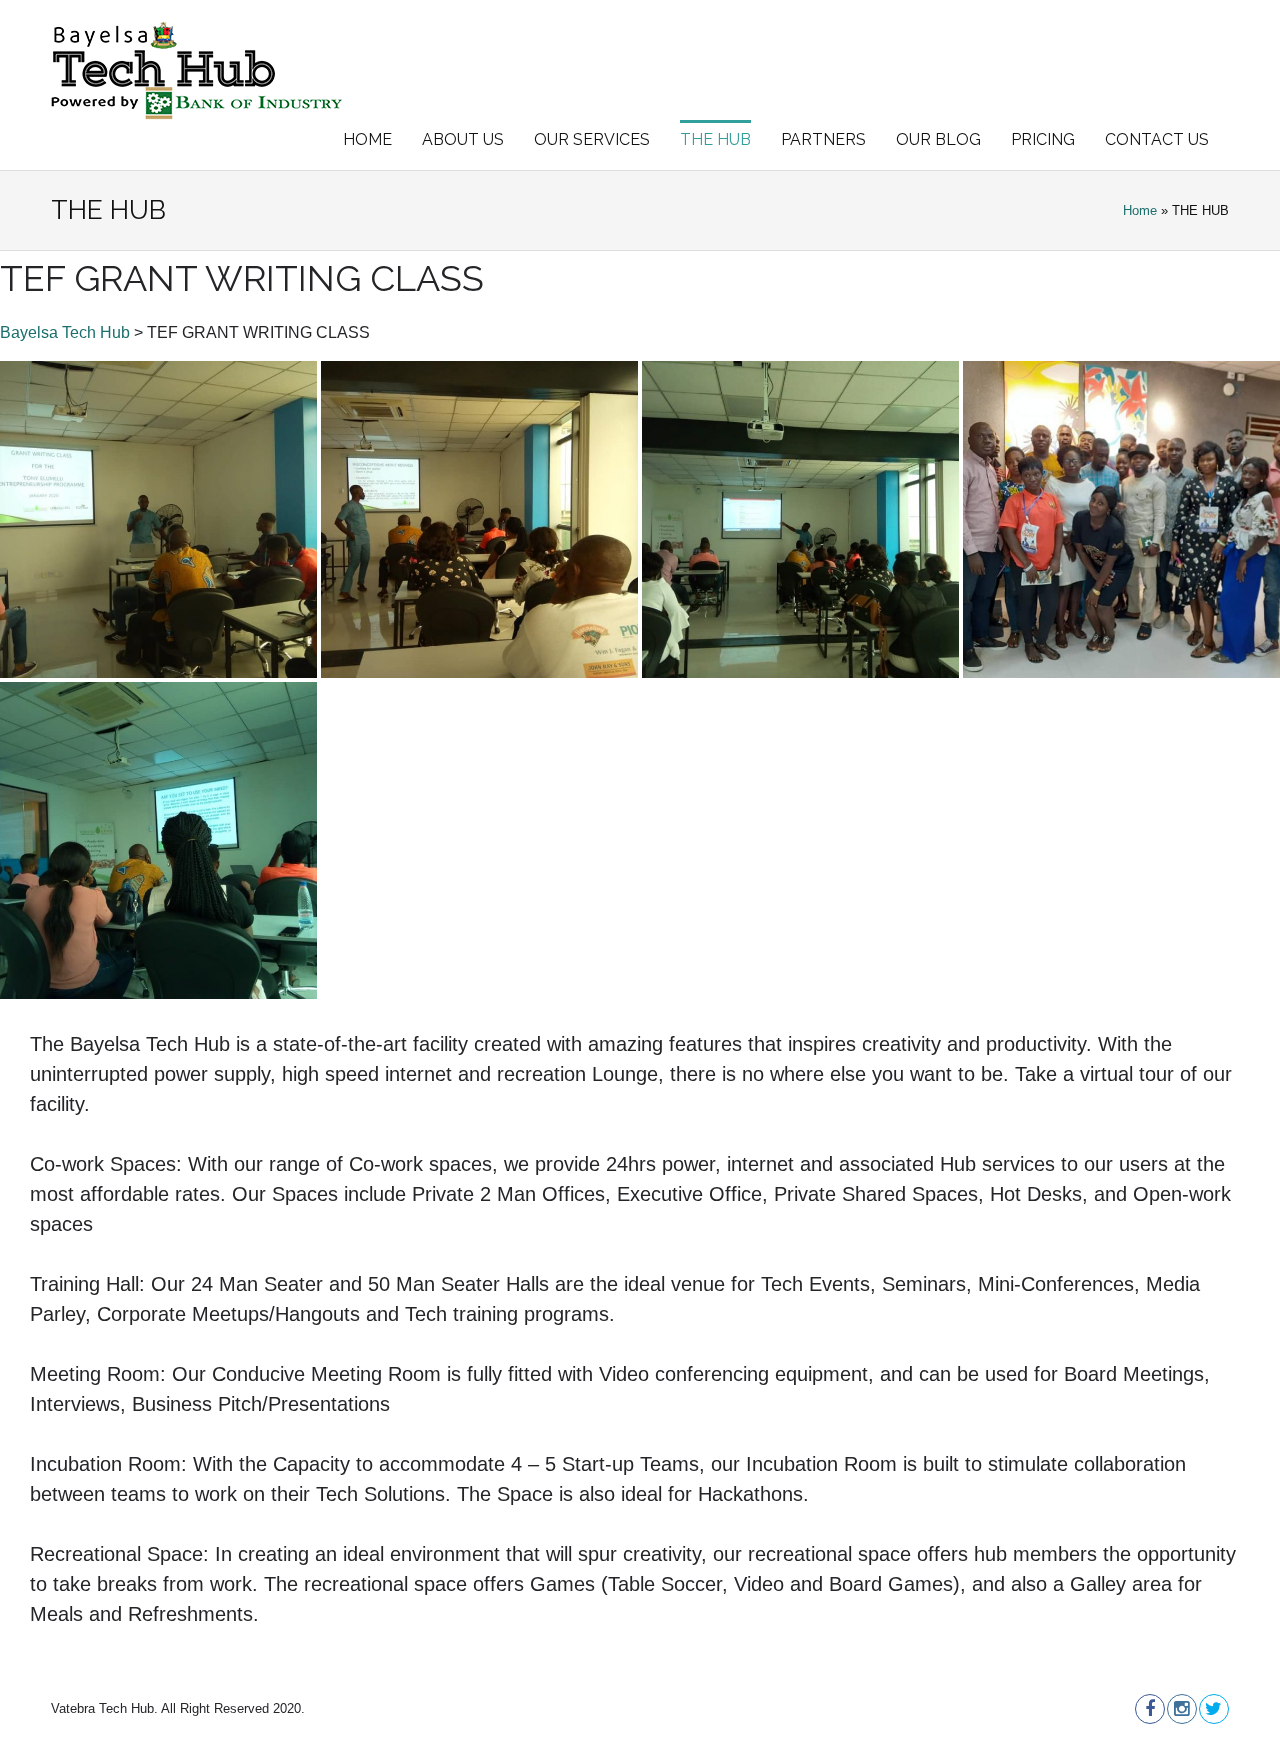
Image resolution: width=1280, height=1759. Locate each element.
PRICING (1043, 139)
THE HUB (715, 139)
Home (1140, 210)
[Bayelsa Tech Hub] (197, 70)
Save (42, 380)
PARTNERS (823, 139)
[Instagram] (1181, 1709)
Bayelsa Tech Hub (65, 332)
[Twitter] (1213, 1709)
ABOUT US (463, 139)
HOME (367, 139)
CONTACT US (1157, 139)
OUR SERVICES (592, 139)
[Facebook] (1149, 1709)
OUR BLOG (938, 139)
